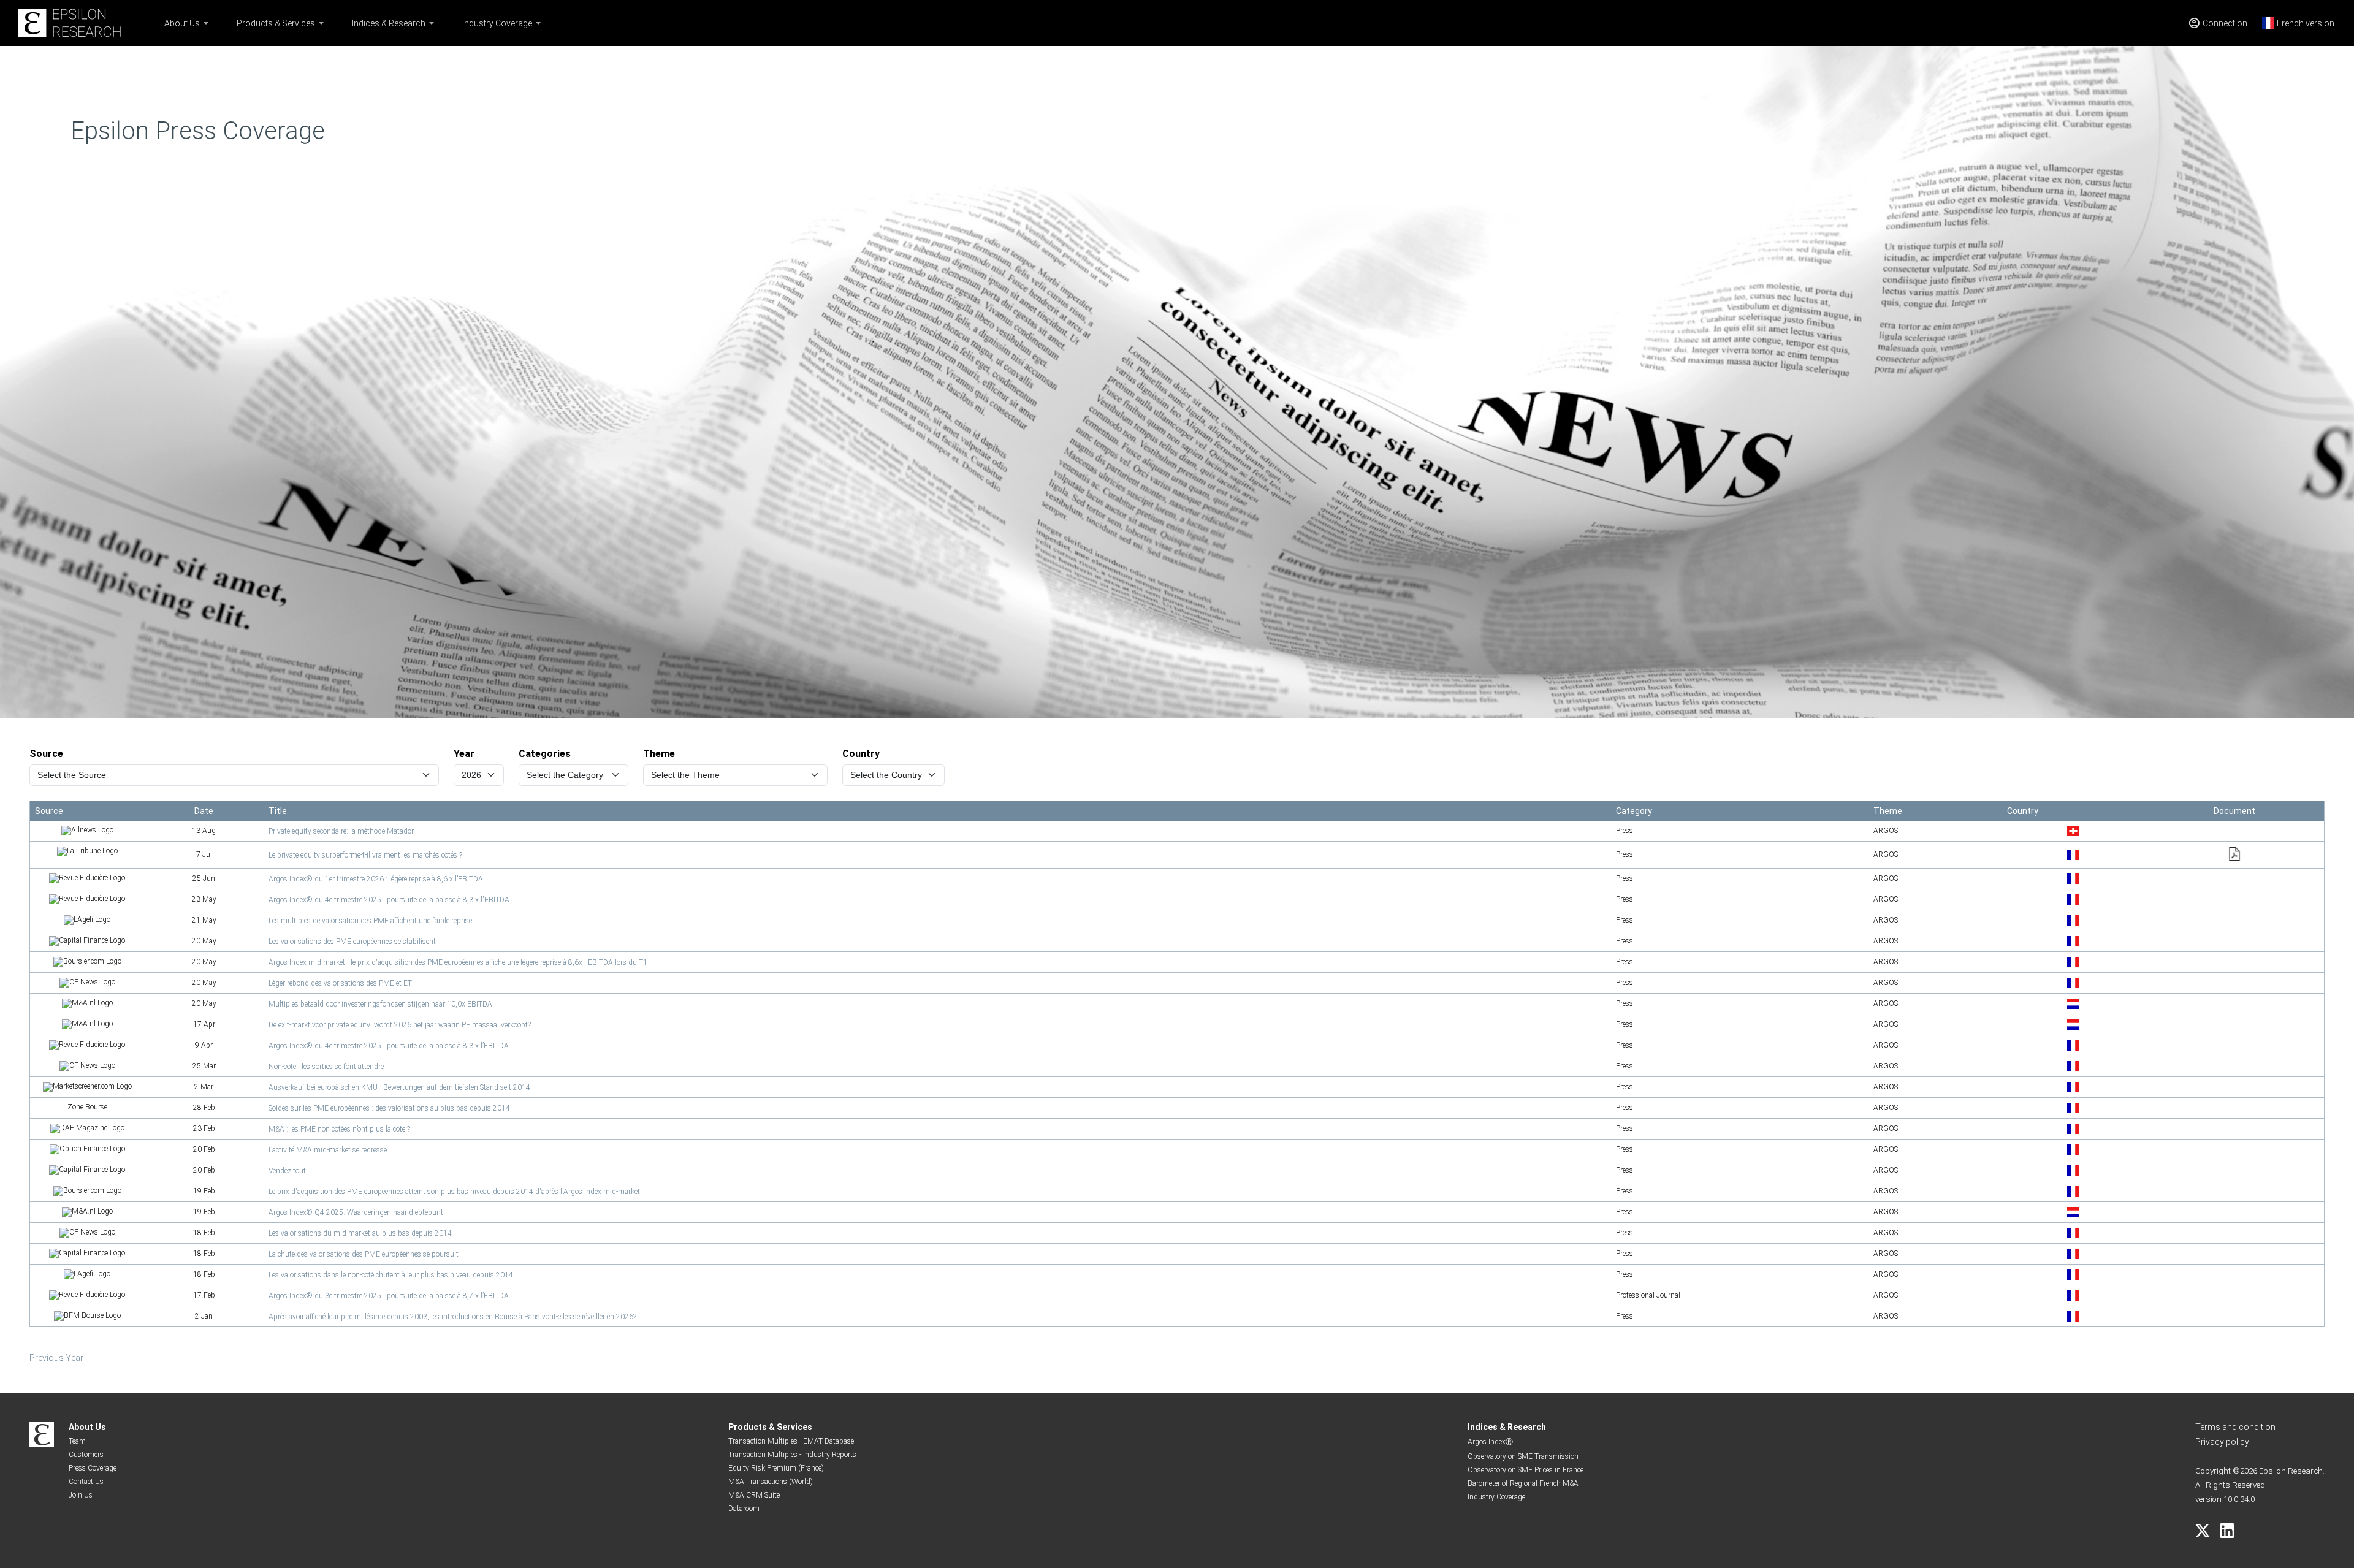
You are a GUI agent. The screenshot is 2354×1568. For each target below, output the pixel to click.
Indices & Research (389, 23)
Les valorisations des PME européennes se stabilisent (352, 942)
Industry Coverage (497, 23)
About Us (182, 23)
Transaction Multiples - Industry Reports (792, 1455)
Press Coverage (93, 1468)
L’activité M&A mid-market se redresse (328, 1150)
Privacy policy (2222, 1442)
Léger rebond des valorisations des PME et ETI (341, 983)
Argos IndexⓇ (1490, 1442)
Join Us (81, 1495)
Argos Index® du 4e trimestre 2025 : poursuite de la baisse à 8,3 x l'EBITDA (389, 900)
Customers (86, 1455)
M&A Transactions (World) (771, 1482)
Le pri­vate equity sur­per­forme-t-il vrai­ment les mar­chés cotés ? (365, 855)
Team (77, 1441)
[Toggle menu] (206, 23)
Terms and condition (2235, 1427)
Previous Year (56, 1358)
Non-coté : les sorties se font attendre (326, 1067)
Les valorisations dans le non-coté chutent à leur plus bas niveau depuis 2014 (391, 1275)
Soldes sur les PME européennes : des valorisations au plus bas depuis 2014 (389, 1108)
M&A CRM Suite (754, 1495)
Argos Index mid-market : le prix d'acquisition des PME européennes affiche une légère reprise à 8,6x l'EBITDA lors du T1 (458, 962)
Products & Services (276, 23)
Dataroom (744, 1509)
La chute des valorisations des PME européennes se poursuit (364, 1254)
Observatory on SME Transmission (1523, 1456)
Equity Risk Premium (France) (776, 1468)
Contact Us (86, 1482)
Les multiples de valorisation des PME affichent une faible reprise (370, 921)
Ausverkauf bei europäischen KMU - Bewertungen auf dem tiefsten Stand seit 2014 (399, 1087)
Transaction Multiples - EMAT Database (791, 1441)
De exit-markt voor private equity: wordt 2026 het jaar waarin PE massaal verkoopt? (400, 1025)
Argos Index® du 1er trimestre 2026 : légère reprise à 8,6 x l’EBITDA (376, 879)
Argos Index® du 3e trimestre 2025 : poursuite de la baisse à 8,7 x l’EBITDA (389, 1296)
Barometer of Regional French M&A (1523, 1483)
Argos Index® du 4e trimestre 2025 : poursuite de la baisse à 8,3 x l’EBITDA (389, 1046)
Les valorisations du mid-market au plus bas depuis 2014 (360, 1233)
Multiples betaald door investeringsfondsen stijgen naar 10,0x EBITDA (380, 1004)
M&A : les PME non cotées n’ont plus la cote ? (339, 1129)
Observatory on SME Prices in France (1526, 1470)
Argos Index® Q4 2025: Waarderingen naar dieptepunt (356, 1212)
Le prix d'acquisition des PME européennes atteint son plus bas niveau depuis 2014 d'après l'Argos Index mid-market (454, 1192)
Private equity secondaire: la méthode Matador (341, 831)
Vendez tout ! (289, 1171)
